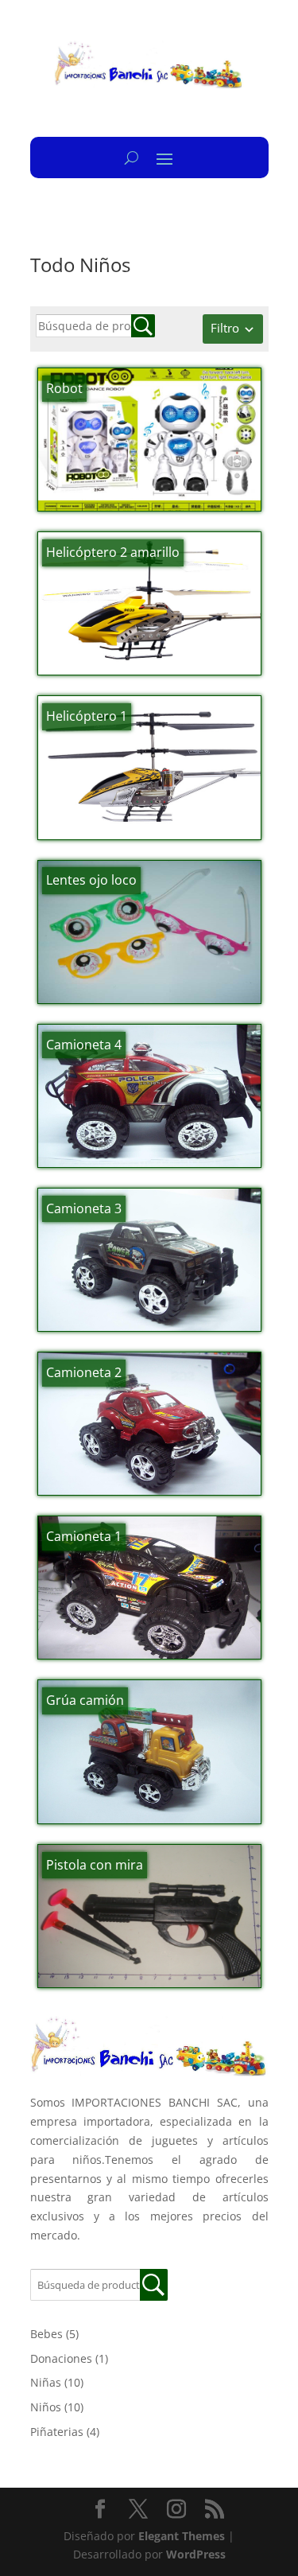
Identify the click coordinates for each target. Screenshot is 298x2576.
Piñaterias (57, 2432)
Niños (46, 2407)
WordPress (196, 2554)
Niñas (46, 2382)
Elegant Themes (182, 2536)
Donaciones (61, 2358)
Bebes (46, 2334)
